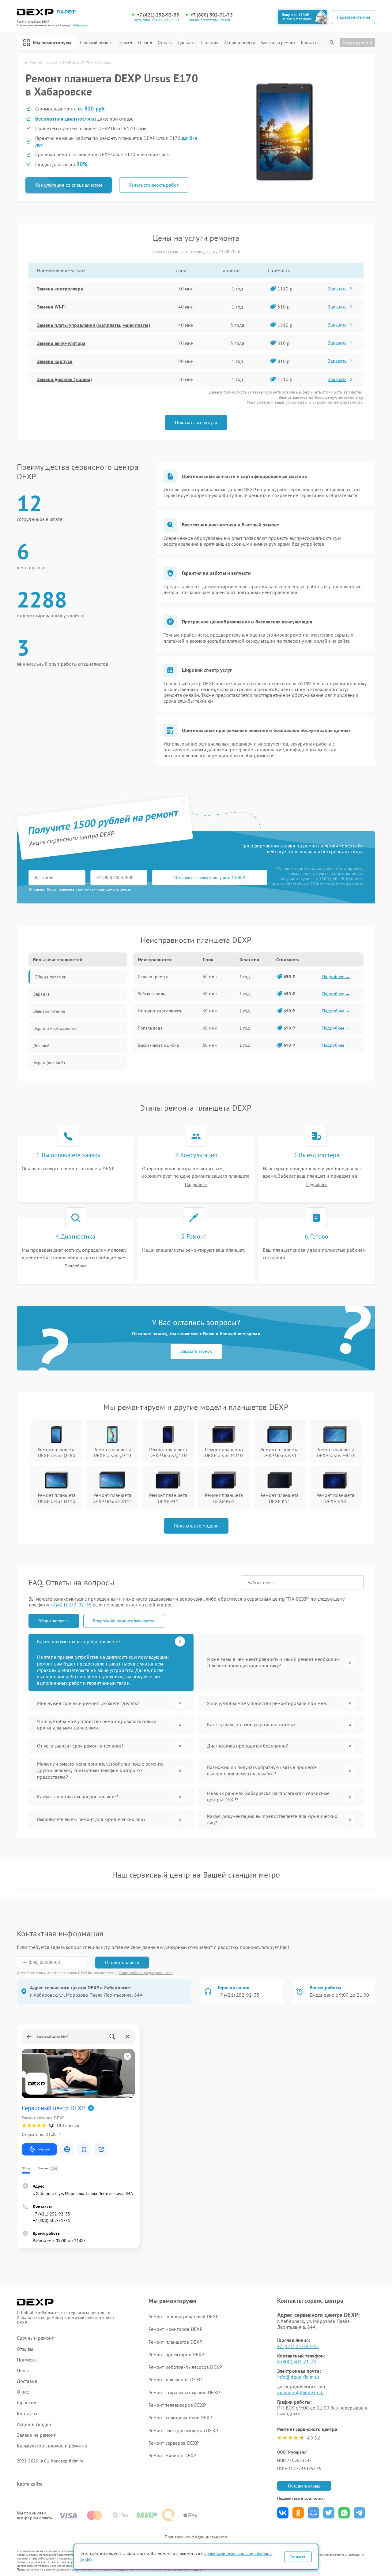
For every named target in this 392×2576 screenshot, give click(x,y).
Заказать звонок (196, 1351)
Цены (124, 43)
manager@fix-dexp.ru (300, 2392)
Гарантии (210, 43)
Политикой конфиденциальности (146, 1973)
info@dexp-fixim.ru (298, 2377)
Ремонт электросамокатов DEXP (183, 2430)
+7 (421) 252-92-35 (158, 15)
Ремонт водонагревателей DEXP (184, 2316)
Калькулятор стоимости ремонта (52, 2446)
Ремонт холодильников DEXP (181, 2417)
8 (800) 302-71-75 (297, 2361)
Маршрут (44, 2149)
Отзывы (165, 43)
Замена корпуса (55, 361)
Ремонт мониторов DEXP (175, 2329)
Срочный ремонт (96, 43)
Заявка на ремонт (278, 43)
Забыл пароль (151, 994)
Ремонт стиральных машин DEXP (184, 2392)
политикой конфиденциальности (105, 889)
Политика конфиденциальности (196, 2537)
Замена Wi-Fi (51, 307)
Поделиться (283, 2513)
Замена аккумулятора (61, 343)
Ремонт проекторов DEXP (176, 2354)
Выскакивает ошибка (158, 1045)
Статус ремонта (357, 42)
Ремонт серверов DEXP (174, 2443)
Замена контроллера (60, 289)
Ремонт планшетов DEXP (175, 2342)
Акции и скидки (239, 43)
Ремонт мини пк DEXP (172, 2455)
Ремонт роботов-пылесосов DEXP (185, 2367)
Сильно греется (153, 977)
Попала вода (150, 1028)
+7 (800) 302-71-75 (212, 15)
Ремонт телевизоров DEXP (177, 2405)
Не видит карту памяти (160, 1011)
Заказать (337, 289)
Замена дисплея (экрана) (64, 379)
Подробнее (196, 1185)
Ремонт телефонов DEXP (175, 2380)
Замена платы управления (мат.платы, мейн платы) (94, 325)
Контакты (310, 43)
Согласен (298, 2557)
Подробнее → (336, 977)
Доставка (187, 43)
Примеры (27, 2360)
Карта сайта (30, 2484)
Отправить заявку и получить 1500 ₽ (210, 877)
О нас (144, 43)
